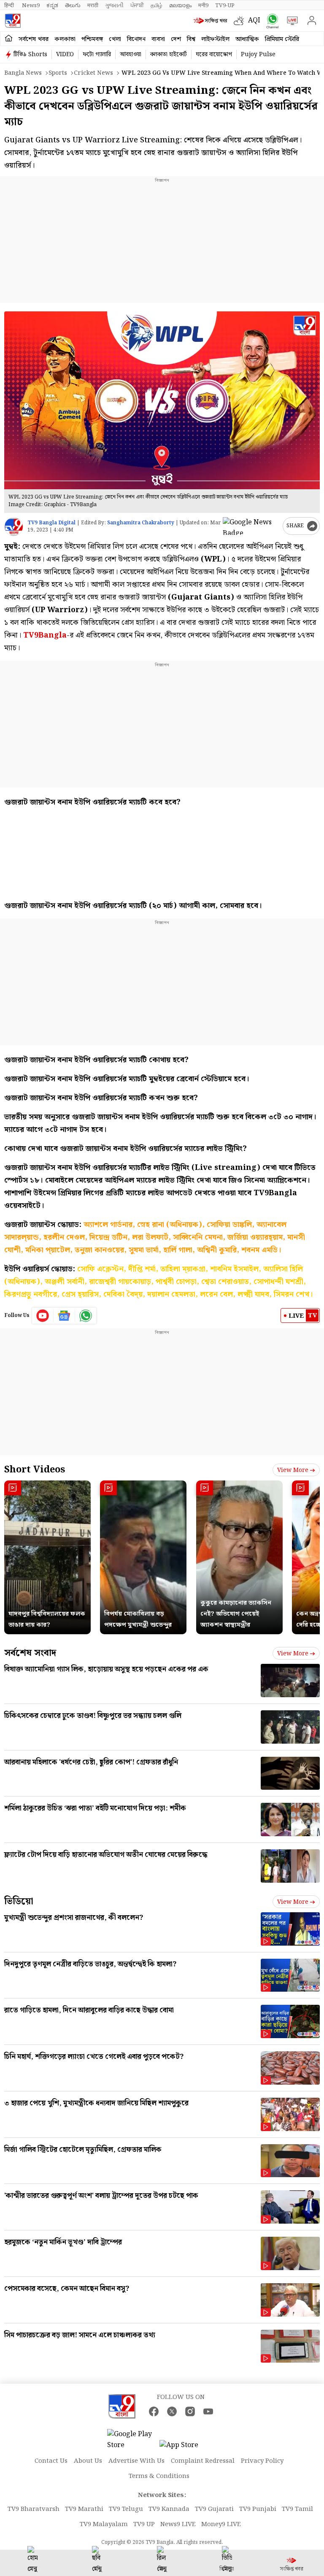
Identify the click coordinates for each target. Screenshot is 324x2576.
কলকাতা (65, 39)
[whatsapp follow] (86, 1316)
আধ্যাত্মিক (247, 39)
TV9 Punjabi (258, 2509)
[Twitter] (172, 2411)
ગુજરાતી (114, 5)
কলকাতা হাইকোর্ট (169, 55)
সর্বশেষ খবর (34, 39)
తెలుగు (73, 5)
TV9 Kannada (169, 2509)
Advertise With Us (136, 2461)
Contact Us (51, 2461)
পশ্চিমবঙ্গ (92, 39)
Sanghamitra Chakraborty (141, 523)
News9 (31, 5)
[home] (9, 39)
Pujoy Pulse (258, 55)
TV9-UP (225, 5)
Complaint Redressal (203, 2461)
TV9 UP (144, 2524)
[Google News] (64, 1316)
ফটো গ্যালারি (97, 55)
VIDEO (65, 55)
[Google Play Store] (132, 2440)
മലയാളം (180, 5)
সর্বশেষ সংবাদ (30, 1653)
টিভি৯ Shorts (30, 55)
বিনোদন (136, 39)
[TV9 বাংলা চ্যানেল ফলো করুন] (271, 21)
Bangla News (23, 73)
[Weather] (241, 21)
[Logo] (13, 21)
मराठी (93, 5)
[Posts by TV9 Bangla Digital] (14, 527)
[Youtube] (43, 1316)
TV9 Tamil (297, 2509)
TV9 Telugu (126, 2509)
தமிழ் (157, 5)
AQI (254, 20)
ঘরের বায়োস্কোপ (214, 55)
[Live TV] (290, 21)
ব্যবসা (158, 39)
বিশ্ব (191, 39)
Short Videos (35, 1470)
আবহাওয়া (131, 55)
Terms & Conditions (159, 2476)
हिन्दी (10, 5)
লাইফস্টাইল (215, 39)
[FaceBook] (154, 2411)
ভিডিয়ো (19, 1901)
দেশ (176, 39)
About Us (88, 2461)
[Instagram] (190, 2411)
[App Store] (185, 2448)
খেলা (115, 39)
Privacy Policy (262, 2461)
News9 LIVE (178, 2524)
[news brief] (212, 21)
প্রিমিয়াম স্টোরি (282, 39)
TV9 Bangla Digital (51, 523)
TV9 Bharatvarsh (34, 2509)
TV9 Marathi (84, 2509)
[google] (251, 526)
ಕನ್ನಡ (52, 5)
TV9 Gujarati (214, 2509)
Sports (58, 73)
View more (293, 1470)
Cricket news (93, 73)
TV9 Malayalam (104, 2524)
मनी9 (203, 5)
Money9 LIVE (221, 2524)
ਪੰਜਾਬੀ (137, 5)
